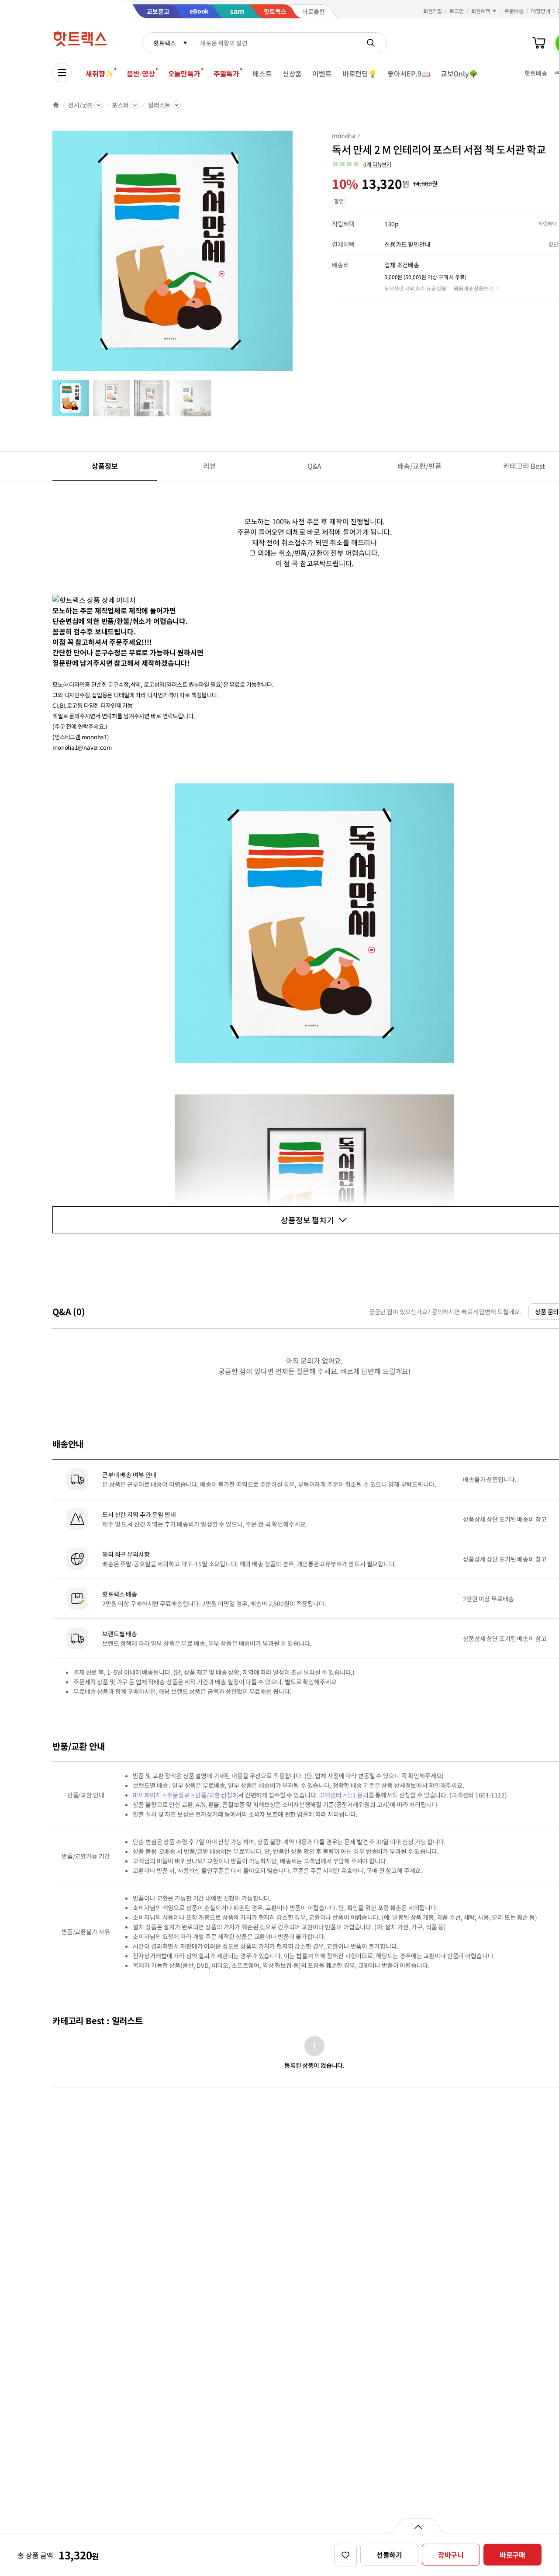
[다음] (295, 255)
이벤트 (322, 73)
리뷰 (210, 466)
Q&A (315, 466)
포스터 (120, 105)
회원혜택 (481, 11)
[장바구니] (539, 43)
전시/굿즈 (80, 105)
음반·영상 (141, 73)
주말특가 (226, 73)
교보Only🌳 (459, 73)
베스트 (262, 73)
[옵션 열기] (418, 2526)
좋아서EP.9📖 (409, 73)
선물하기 (389, 2555)
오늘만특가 (184, 73)
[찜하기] (345, 2555)
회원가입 (433, 11)
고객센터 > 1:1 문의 (343, 1795)
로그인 (457, 11)
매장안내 (541, 11)
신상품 (292, 73)
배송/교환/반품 (419, 466)
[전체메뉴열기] (62, 73)
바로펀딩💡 (360, 73)
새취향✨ (100, 73)
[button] (362, 164)
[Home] (56, 105)
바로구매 (512, 2555)
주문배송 (514, 11)
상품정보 (105, 466)
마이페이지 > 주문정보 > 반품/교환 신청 (183, 1795)
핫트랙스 (164, 43)
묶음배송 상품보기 (473, 288)
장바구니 (451, 2555)
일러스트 (159, 105)
